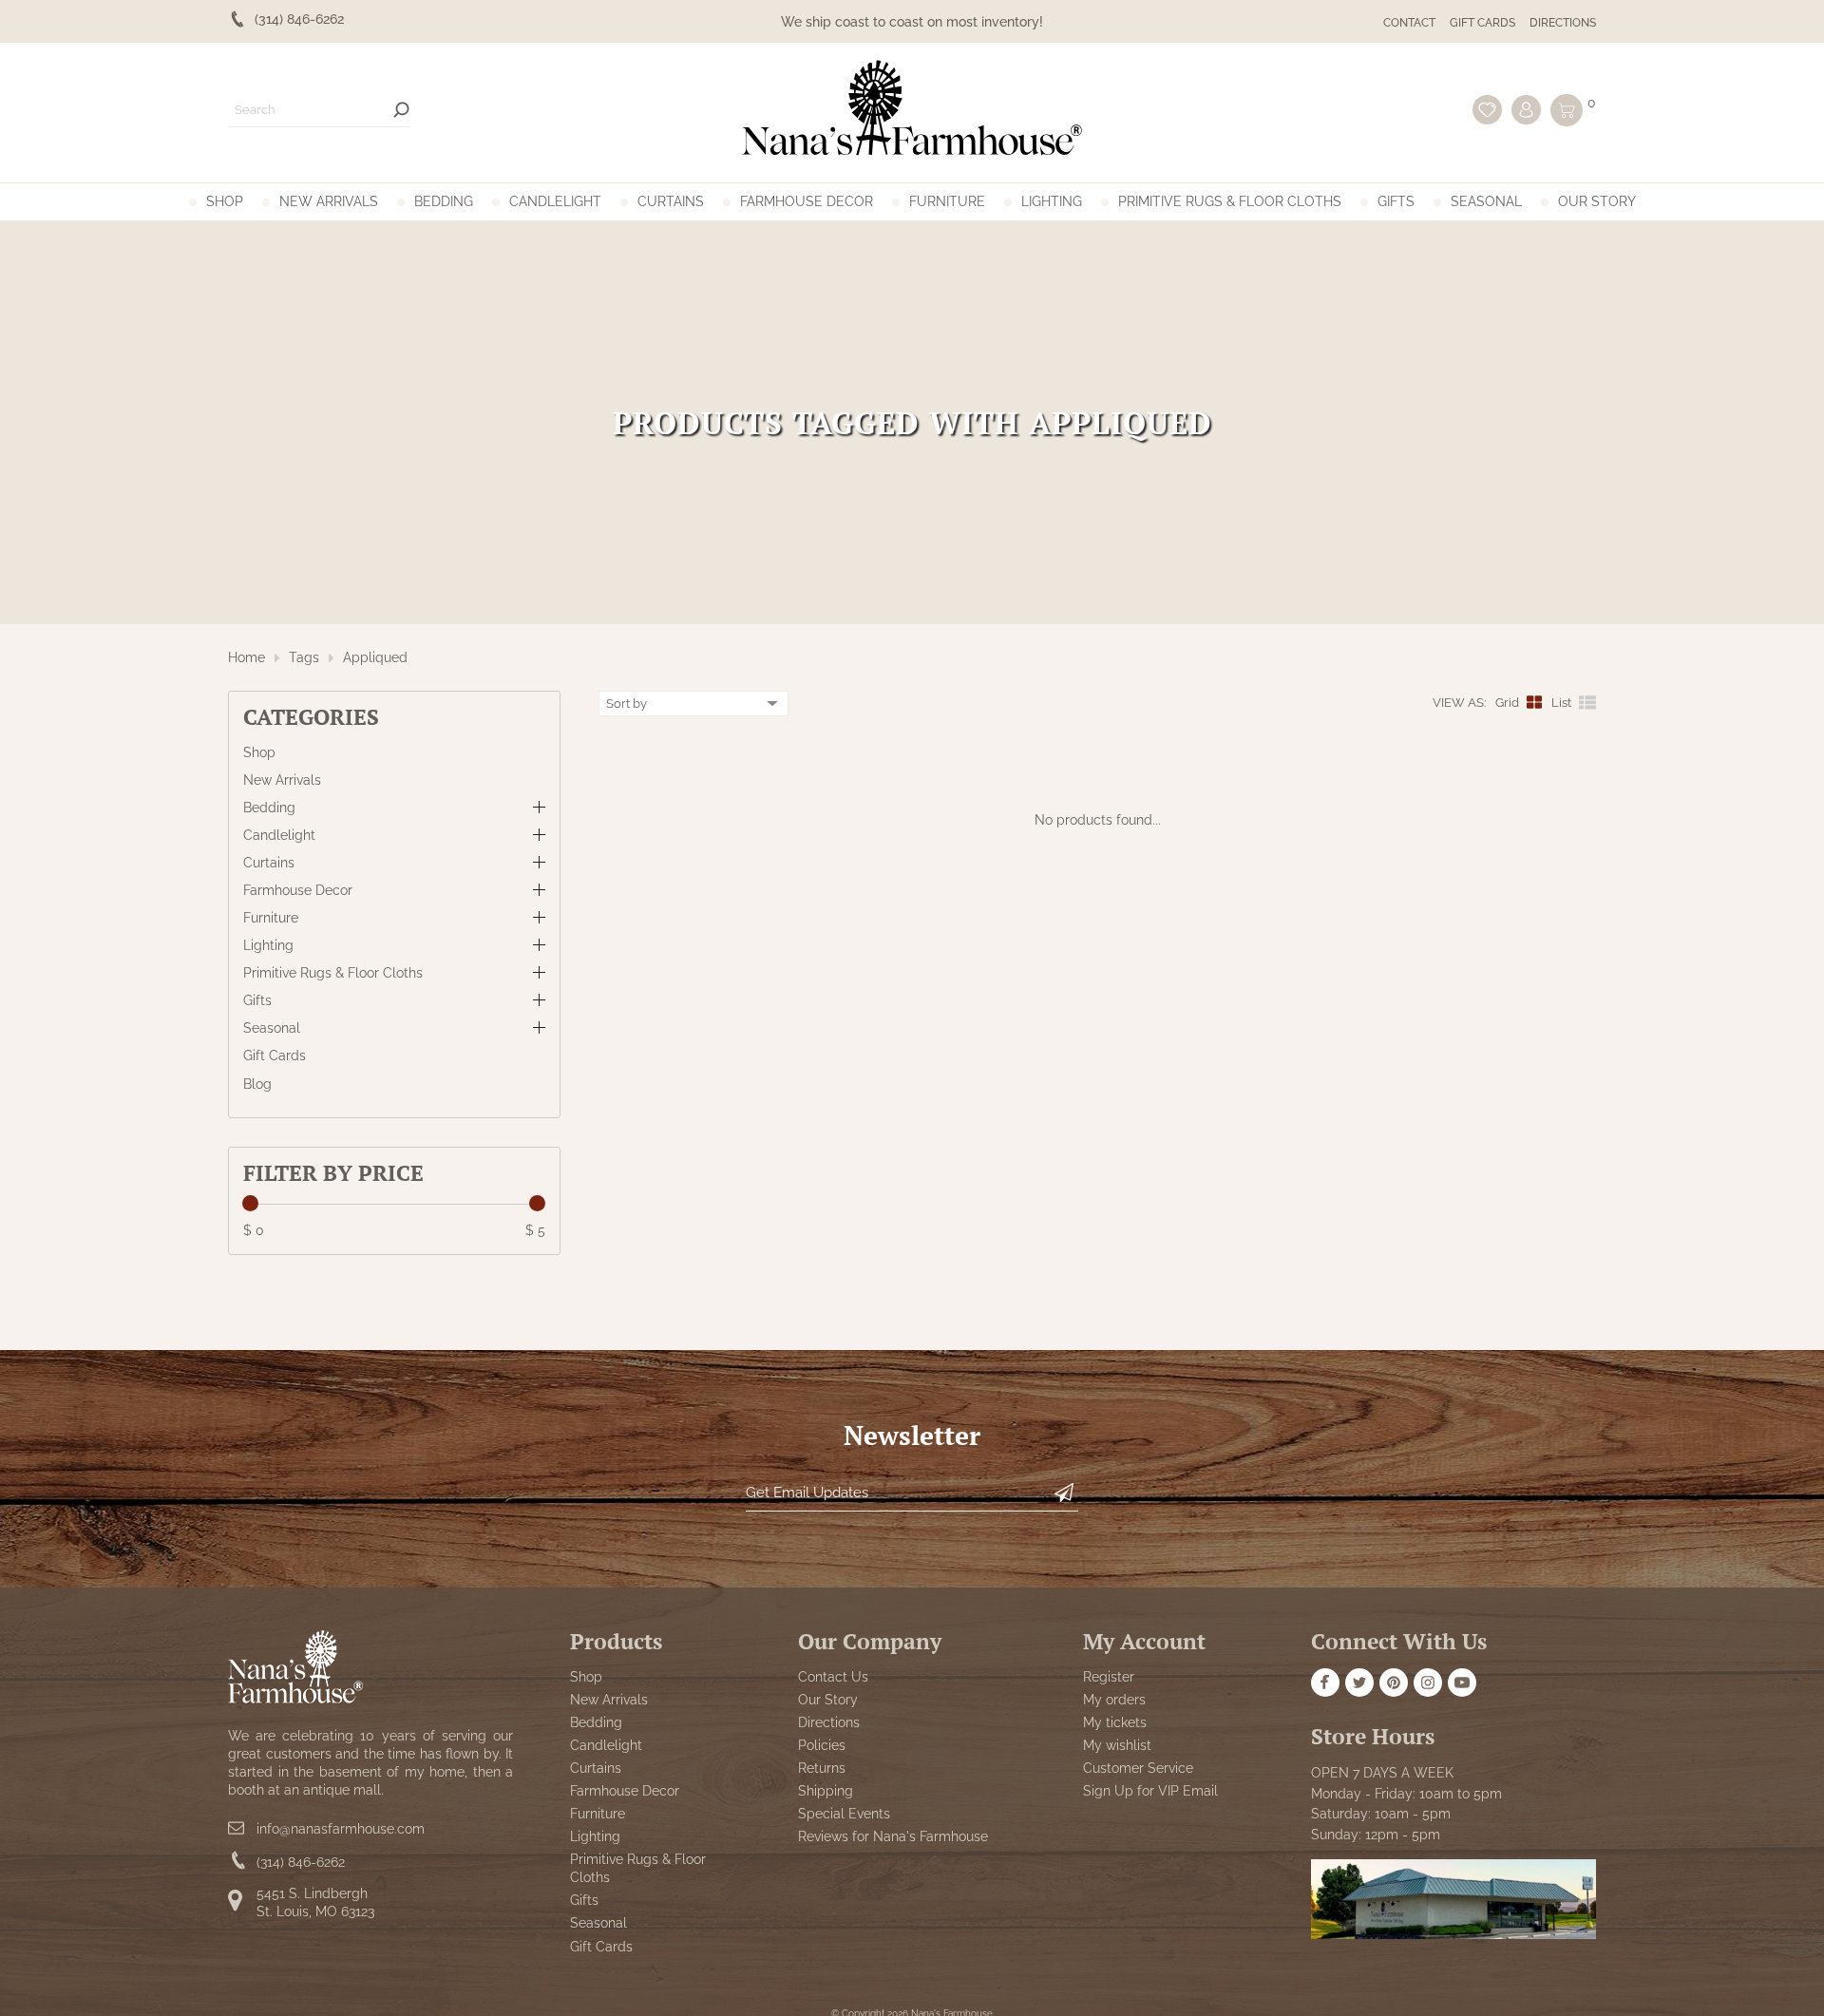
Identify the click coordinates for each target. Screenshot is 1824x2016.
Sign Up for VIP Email (1150, 1791)
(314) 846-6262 (301, 1861)
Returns (822, 1768)
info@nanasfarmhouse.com (341, 1828)
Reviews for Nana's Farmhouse (893, 1836)
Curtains (671, 201)
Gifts (1396, 201)
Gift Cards (1482, 23)
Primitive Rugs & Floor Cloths (1230, 201)
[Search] (401, 110)
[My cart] (1567, 110)
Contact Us (833, 1677)
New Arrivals (329, 201)
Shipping (826, 1791)
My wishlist (1117, 1745)
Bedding (444, 201)
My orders (1114, 1700)
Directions (1563, 23)
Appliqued (375, 657)
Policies (822, 1745)
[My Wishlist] (1487, 110)
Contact (1409, 23)
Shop (225, 201)
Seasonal (1486, 201)
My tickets (1115, 1722)
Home (247, 657)
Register (1109, 1677)
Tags (304, 657)
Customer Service (1138, 1768)
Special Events (844, 1814)
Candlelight (555, 201)
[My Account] (1526, 110)
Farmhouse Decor (807, 201)
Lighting (1052, 201)
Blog (257, 1083)
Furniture (947, 201)
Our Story (1597, 201)
